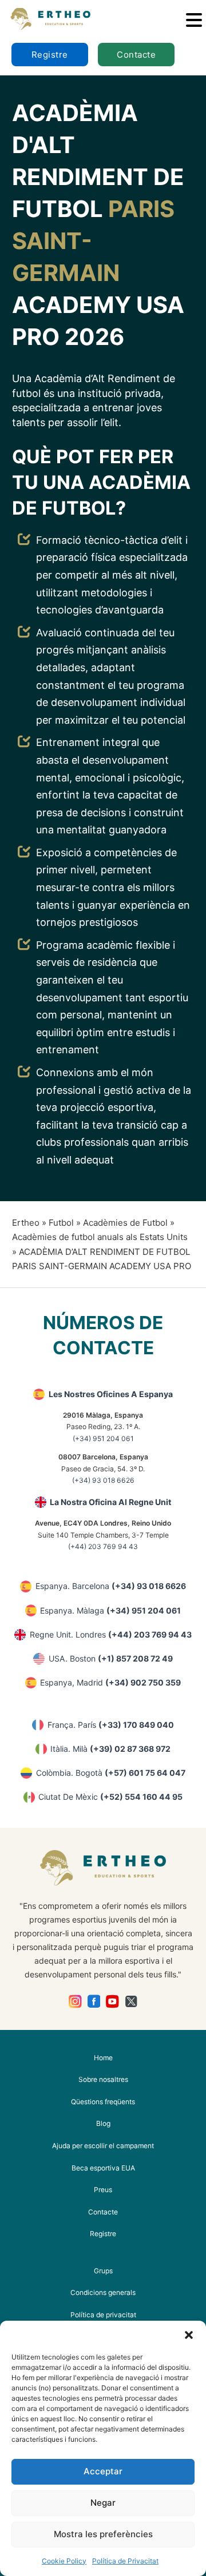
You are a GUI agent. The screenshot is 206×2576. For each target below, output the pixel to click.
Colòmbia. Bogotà (111, 1773)
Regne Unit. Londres (111, 1634)
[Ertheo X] (131, 2002)
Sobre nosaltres (103, 2079)
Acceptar (103, 2471)
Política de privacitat (103, 2315)
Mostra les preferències (103, 2534)
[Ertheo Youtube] (112, 2002)
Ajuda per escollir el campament (103, 2146)
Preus (103, 2190)
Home (103, 2058)
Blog (103, 2123)
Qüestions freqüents (103, 2102)
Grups (103, 2271)
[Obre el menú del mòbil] (194, 20)
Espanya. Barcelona (111, 1586)
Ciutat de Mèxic (110, 1797)
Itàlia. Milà (110, 1749)
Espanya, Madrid (110, 1682)
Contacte (136, 55)
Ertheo (26, 1223)
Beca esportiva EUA (103, 2168)
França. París (111, 1725)
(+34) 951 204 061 (103, 1439)
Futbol (61, 1223)
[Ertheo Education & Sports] (50, 19)
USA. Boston (111, 1658)
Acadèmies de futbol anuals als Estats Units (100, 1237)
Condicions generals (103, 2292)
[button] (189, 2335)
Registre (50, 55)
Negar (103, 2503)
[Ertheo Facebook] (94, 2002)
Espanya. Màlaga (110, 1610)
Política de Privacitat (125, 2561)
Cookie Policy (64, 2561)
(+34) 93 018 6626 (103, 1480)
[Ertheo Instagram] (75, 2002)
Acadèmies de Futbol (125, 1223)
